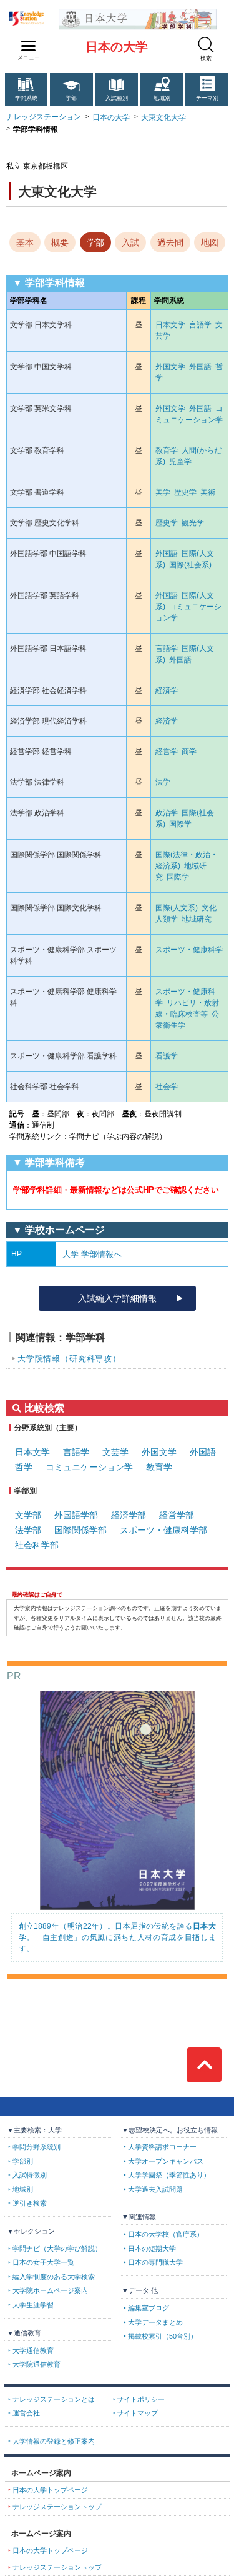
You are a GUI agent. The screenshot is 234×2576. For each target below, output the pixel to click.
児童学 (180, 462)
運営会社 (26, 2413)
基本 (25, 242)
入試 (130, 242)
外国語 (200, 367)
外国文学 (170, 367)
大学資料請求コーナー (162, 2147)
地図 (210, 242)
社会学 (167, 1087)
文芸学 (115, 1452)
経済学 (167, 690)
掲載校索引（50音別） (163, 2336)
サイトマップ (137, 2413)
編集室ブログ (149, 2308)
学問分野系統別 (37, 2147)
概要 (60, 242)
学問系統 (26, 98)
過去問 (170, 242)
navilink (29, 46)
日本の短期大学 (152, 2249)
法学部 (28, 1530)
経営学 (167, 752)
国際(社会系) (190, 565)
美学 (163, 492)
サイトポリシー (141, 2399)
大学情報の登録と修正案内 (54, 2441)
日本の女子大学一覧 (43, 2262)
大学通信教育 (33, 2350)
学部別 (23, 2161)
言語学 (200, 325)
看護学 (167, 1056)
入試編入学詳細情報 (117, 1298)
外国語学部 (76, 1515)
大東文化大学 (163, 117)
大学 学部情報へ (92, 1254)
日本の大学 (117, 47)
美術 (208, 492)
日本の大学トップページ (50, 2490)
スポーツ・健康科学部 (163, 1530)
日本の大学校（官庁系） (166, 2234)
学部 (71, 98)
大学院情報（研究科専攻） (69, 1359)
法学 (163, 782)
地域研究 (197, 919)
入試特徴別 (30, 2175)
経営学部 (177, 1515)
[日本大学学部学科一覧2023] (138, 13)
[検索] (206, 45)
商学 (189, 752)
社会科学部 (37, 1545)
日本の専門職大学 (155, 2262)
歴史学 (185, 492)
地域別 (162, 98)
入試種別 (117, 98)
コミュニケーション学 (89, 1467)
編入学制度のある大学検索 (54, 2277)
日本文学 (170, 325)
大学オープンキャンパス (166, 2161)
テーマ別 (207, 98)
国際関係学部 (80, 1530)
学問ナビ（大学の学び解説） (57, 2249)
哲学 (24, 1467)
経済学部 (129, 1515)
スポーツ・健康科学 (189, 950)
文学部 (28, 1515)
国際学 (180, 824)
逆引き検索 (30, 2203)
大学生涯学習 (33, 2305)
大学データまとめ (155, 2322)
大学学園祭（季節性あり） (169, 2175)
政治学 (167, 813)
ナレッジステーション (44, 117)
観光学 (193, 523)
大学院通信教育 (37, 2364)
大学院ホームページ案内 (50, 2290)
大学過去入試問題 (155, 2189)
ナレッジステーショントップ (57, 2507)
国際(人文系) (177, 908)
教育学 (167, 450)
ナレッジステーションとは (54, 2399)
